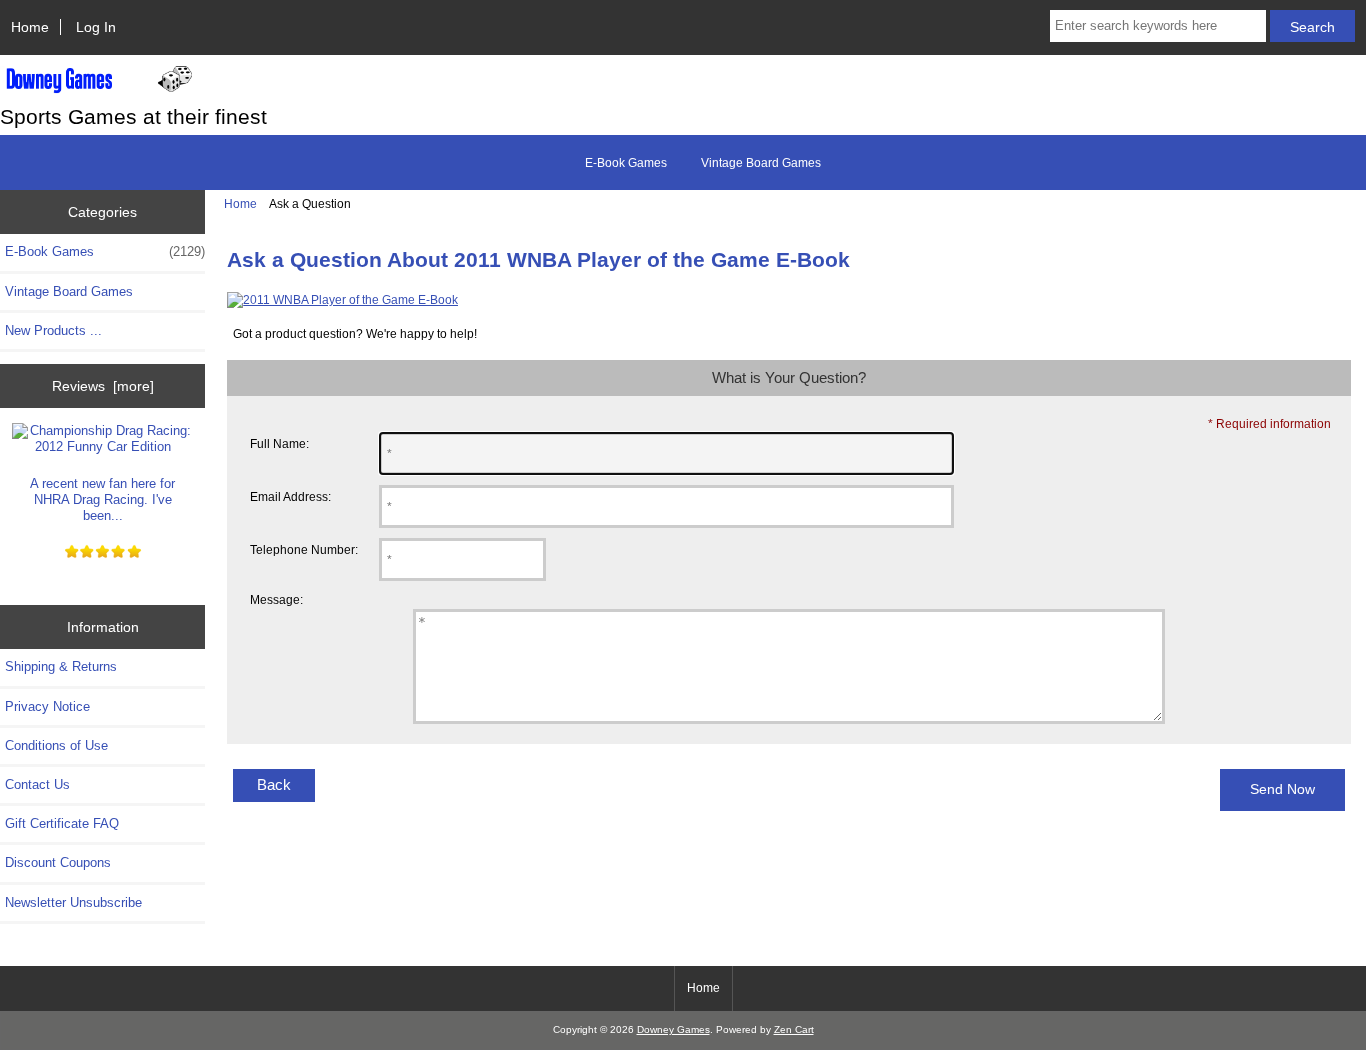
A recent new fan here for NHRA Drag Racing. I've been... (102, 499)
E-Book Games (626, 163)
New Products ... (53, 330)
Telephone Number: (304, 549)
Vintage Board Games (761, 163)
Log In (96, 27)
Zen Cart (794, 1029)
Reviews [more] (103, 386)
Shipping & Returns (61, 666)
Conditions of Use (56, 745)
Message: (276, 599)
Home (30, 27)
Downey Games (673, 1029)
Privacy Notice (47, 706)
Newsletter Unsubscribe (73, 902)
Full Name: (279, 443)
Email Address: (290, 496)
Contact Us (37, 784)
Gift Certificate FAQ (62, 823)
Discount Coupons (58, 862)
